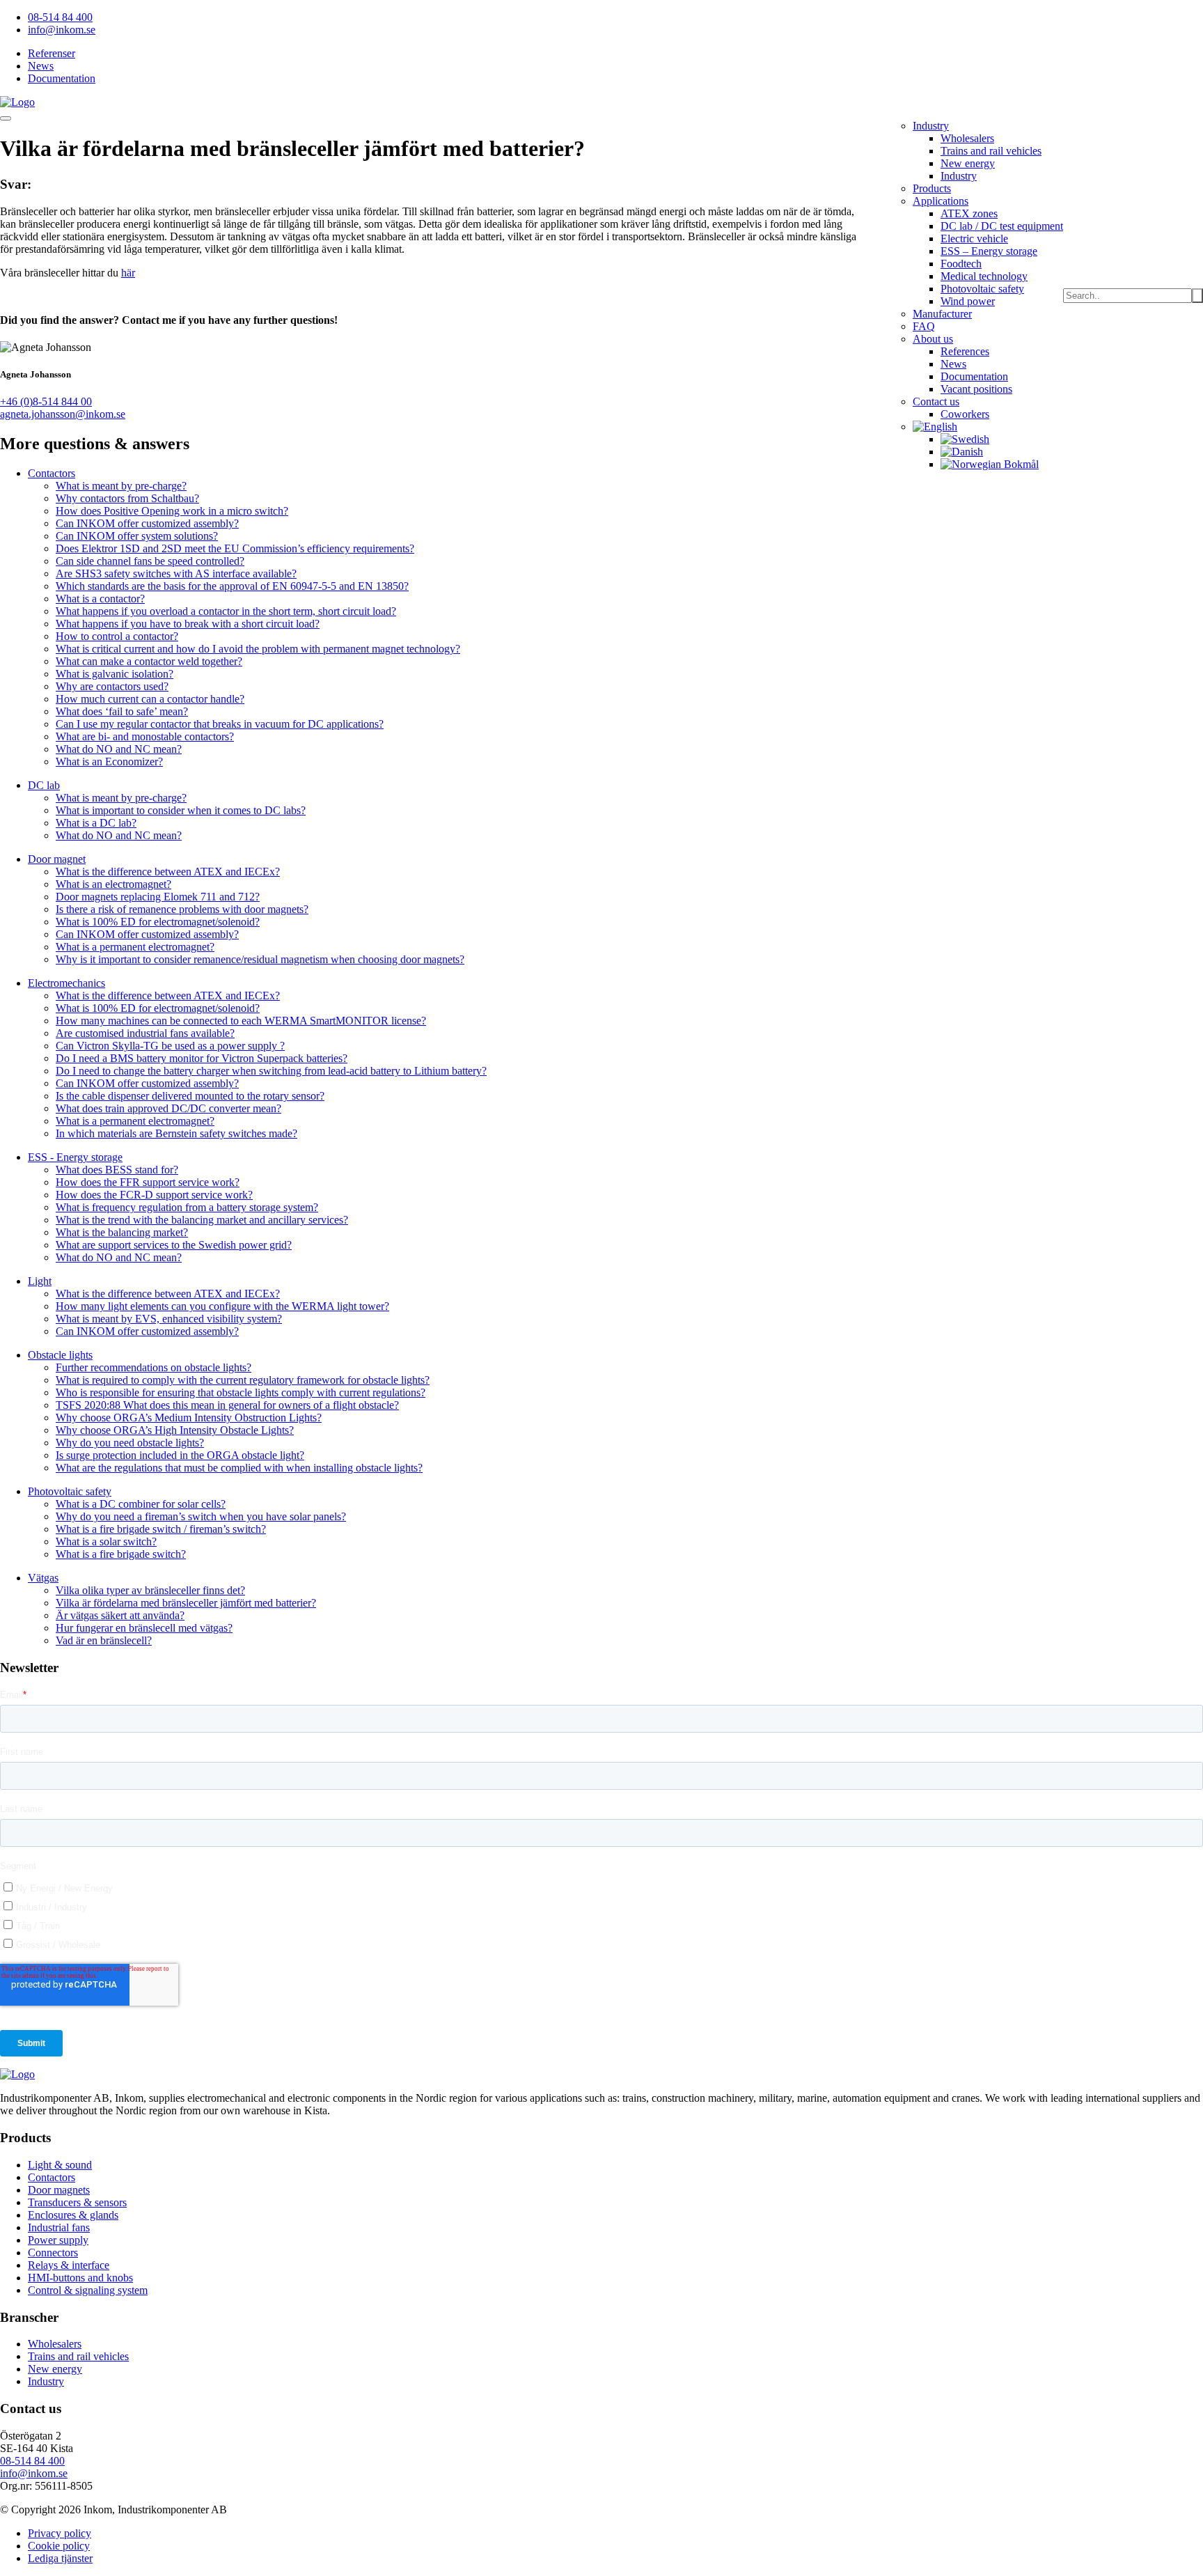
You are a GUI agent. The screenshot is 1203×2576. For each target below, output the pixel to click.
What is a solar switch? (106, 1541)
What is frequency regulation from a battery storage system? (187, 1207)
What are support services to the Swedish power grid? (174, 1245)
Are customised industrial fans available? (145, 1033)
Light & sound (60, 2165)
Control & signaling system (88, 2290)
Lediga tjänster (60, 2558)
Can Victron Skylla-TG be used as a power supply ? (170, 1046)
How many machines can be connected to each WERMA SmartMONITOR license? (241, 1021)
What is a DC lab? (96, 823)
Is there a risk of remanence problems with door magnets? (182, 909)
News (41, 66)
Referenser (52, 53)
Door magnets (59, 2190)
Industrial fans (59, 2227)
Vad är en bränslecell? (104, 1640)
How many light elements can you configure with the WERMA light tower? (222, 1306)
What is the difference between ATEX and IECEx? (168, 872)
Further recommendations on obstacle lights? (154, 1367)
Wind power (968, 301)
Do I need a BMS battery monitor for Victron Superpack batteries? (202, 1058)
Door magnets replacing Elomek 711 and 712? (158, 897)
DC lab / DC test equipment (1002, 226)
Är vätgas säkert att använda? (120, 1615)
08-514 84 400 (60, 17)
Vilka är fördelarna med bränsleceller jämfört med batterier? (186, 1603)
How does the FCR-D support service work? (154, 1195)
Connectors (53, 2253)
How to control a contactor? (117, 636)
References (965, 351)
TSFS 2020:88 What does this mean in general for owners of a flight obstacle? (227, 1405)
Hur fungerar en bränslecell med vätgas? (144, 1628)
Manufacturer (942, 314)
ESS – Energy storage (989, 251)
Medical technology (984, 276)
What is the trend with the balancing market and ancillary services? (202, 1220)
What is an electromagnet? (113, 884)
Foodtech (961, 264)
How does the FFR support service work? (148, 1182)
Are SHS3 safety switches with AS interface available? (176, 573)
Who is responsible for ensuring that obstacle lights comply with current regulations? (241, 1392)
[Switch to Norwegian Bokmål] (990, 464)
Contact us (936, 401)
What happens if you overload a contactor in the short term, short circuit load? (226, 611)
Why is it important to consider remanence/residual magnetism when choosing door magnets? (260, 959)
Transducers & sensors (77, 2202)
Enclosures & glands (73, 2215)
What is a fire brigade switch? (121, 1554)
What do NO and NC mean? (119, 749)
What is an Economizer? (109, 762)
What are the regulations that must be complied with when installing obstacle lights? (239, 1468)
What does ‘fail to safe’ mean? (122, 711)
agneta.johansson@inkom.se (63, 414)
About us (933, 339)
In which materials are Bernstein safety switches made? (176, 1133)
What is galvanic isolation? (115, 674)
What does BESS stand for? (117, 1170)
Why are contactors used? (112, 686)
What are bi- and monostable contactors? (145, 736)
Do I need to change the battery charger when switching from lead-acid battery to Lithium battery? (271, 1071)
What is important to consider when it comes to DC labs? (181, 810)
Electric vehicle (974, 239)
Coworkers (965, 414)
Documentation (62, 78)
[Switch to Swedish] (965, 439)
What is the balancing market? (122, 1232)
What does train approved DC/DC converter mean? (168, 1108)
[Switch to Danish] (962, 452)
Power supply (58, 2240)
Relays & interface (69, 2265)
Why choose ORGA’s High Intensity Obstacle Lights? (175, 1430)
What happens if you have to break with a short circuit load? (188, 624)
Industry (931, 126)
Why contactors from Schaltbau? (127, 498)
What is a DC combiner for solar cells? (141, 1504)
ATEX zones (969, 213)
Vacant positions (976, 389)
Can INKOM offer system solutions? (137, 536)
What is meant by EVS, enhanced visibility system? (169, 1319)
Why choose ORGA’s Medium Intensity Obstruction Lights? (189, 1418)
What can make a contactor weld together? (149, 661)
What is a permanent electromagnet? (135, 947)
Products (932, 188)
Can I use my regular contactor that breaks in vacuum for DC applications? (220, 724)
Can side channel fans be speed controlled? (150, 561)
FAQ (924, 326)
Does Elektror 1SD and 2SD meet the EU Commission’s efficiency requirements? (235, 548)
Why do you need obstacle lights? (130, 1443)
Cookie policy (59, 2546)
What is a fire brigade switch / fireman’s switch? (161, 1529)
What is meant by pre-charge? (121, 486)
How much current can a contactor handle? (150, 699)
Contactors (52, 2177)
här (128, 273)
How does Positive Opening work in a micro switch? (172, 511)
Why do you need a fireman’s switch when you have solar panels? (201, 1516)
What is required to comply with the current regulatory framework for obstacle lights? (243, 1380)
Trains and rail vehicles (991, 151)
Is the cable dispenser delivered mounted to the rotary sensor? (190, 1096)
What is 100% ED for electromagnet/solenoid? (158, 922)
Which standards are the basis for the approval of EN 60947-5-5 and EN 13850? (232, 586)
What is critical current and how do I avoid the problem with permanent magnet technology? (258, 649)
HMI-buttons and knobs (80, 2278)
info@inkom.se (62, 30)
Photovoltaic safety (982, 289)
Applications (941, 201)
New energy (968, 163)
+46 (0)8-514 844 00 (46, 401)
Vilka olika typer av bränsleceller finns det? (150, 1590)
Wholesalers (967, 138)
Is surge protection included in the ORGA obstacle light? (180, 1455)
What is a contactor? (100, 599)
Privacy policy (60, 2533)
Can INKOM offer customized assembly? (147, 523)
